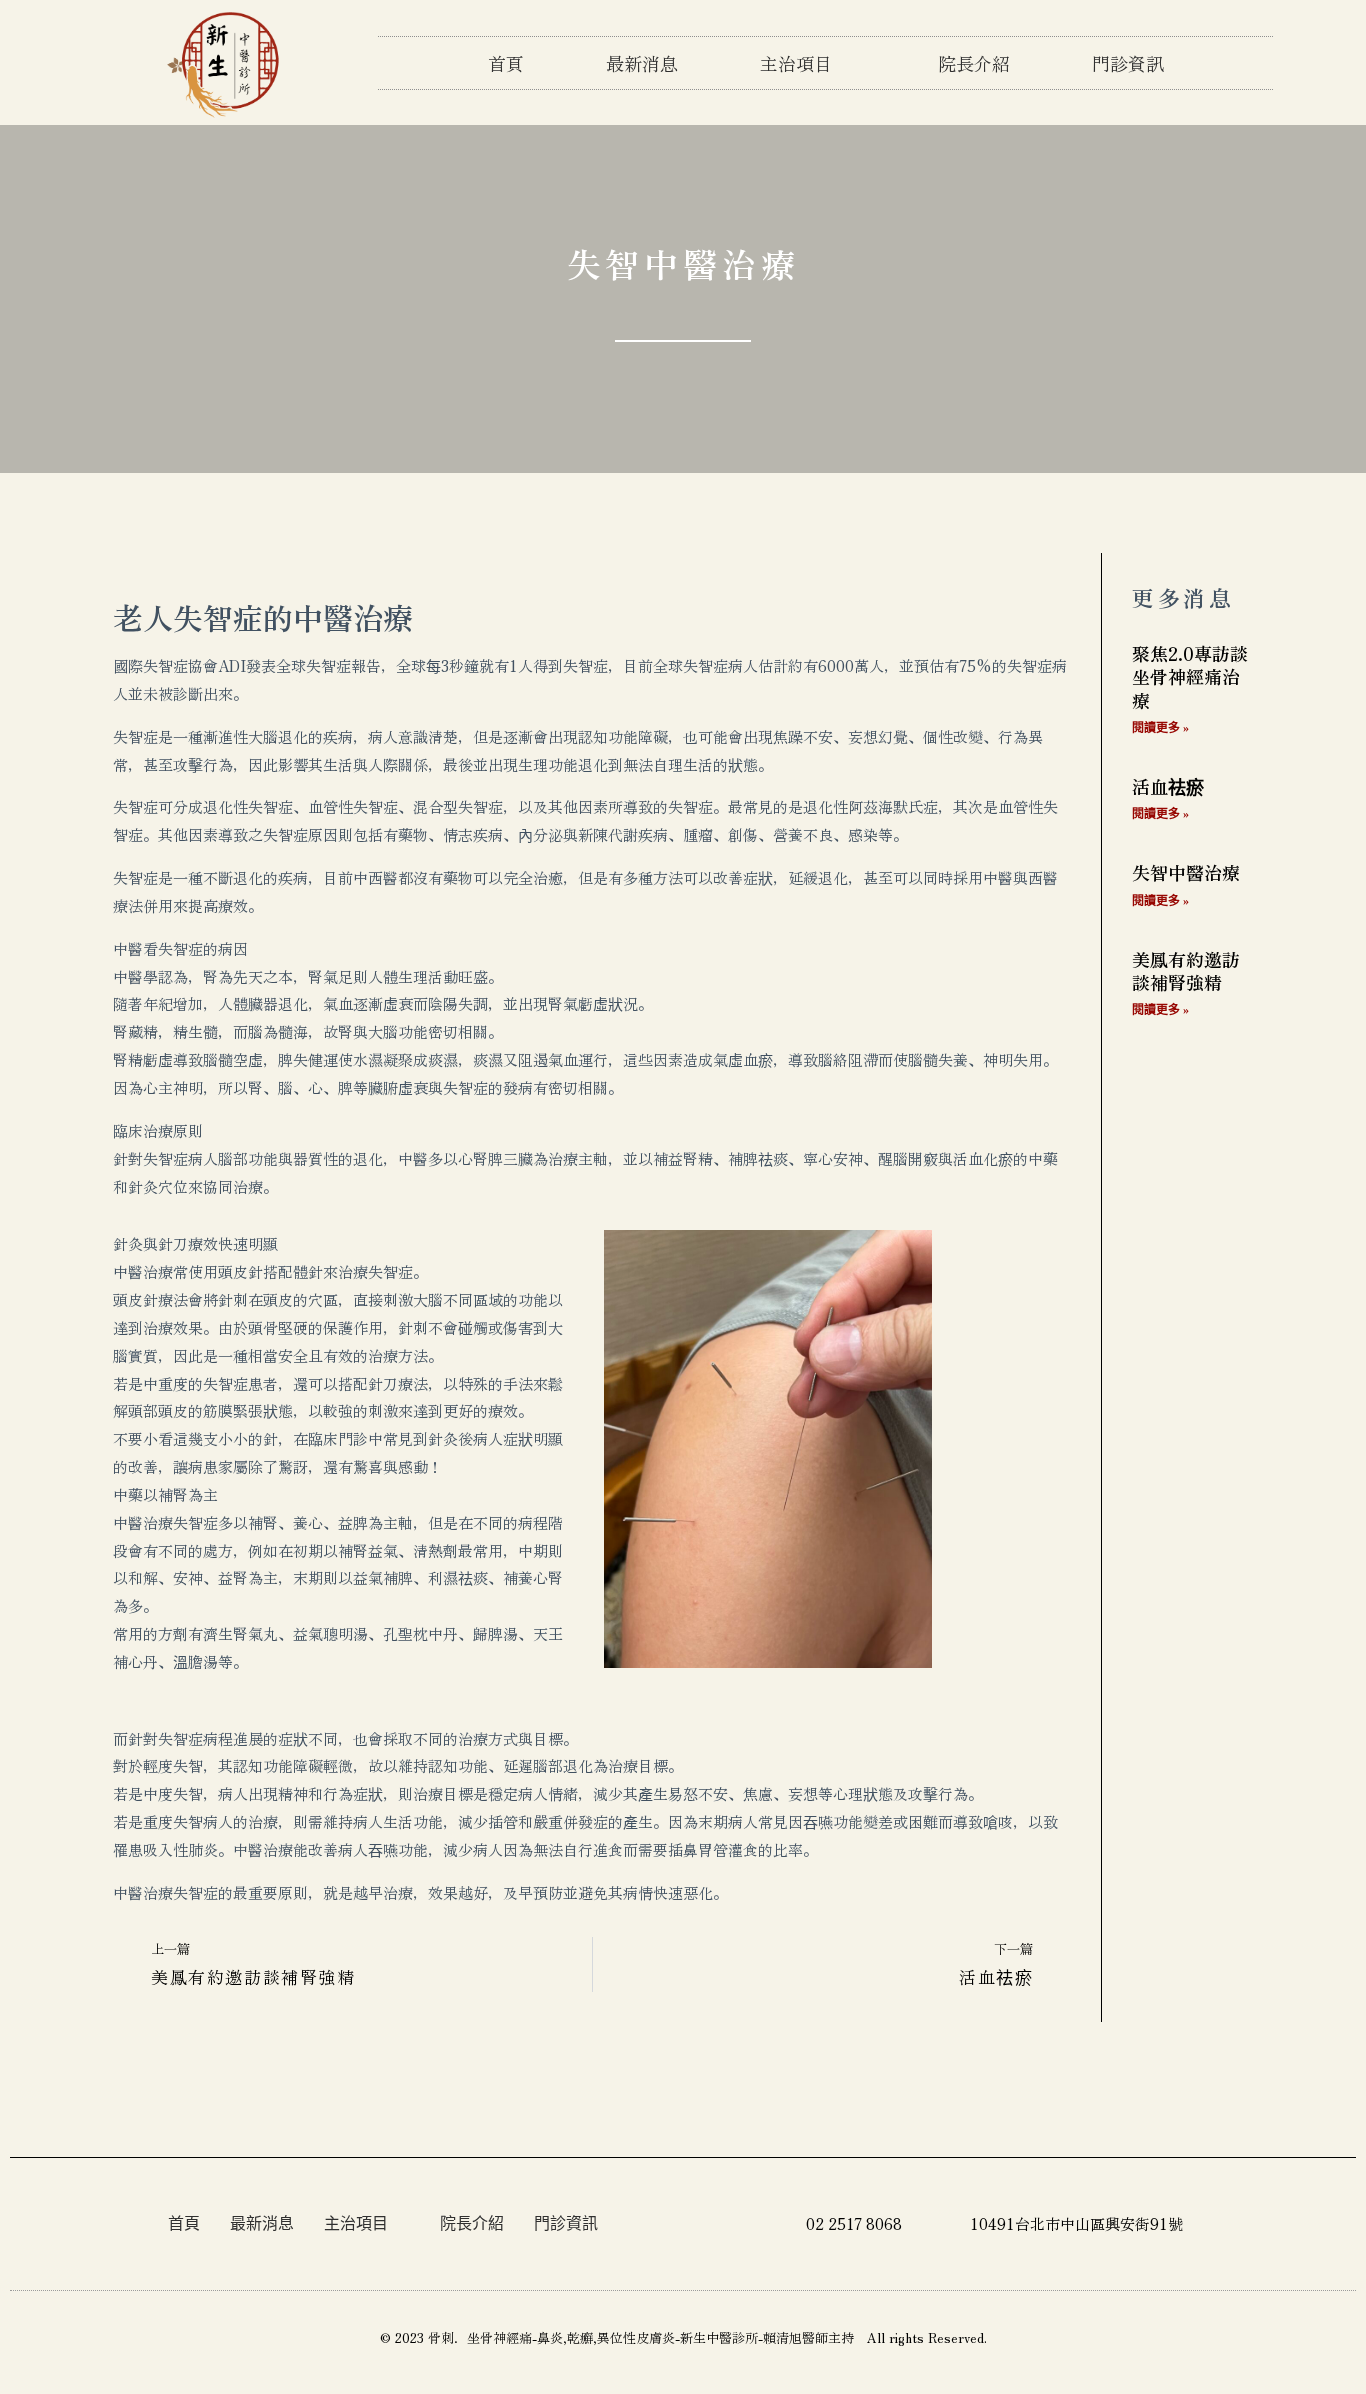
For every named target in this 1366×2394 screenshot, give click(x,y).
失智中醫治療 (1186, 872)
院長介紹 (974, 63)
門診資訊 (1128, 63)
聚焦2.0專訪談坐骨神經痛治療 (1190, 676)
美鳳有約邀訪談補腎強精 (1186, 970)
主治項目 (796, 63)
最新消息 (642, 63)
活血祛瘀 (1168, 786)
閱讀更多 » (1160, 728)
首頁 (506, 63)
